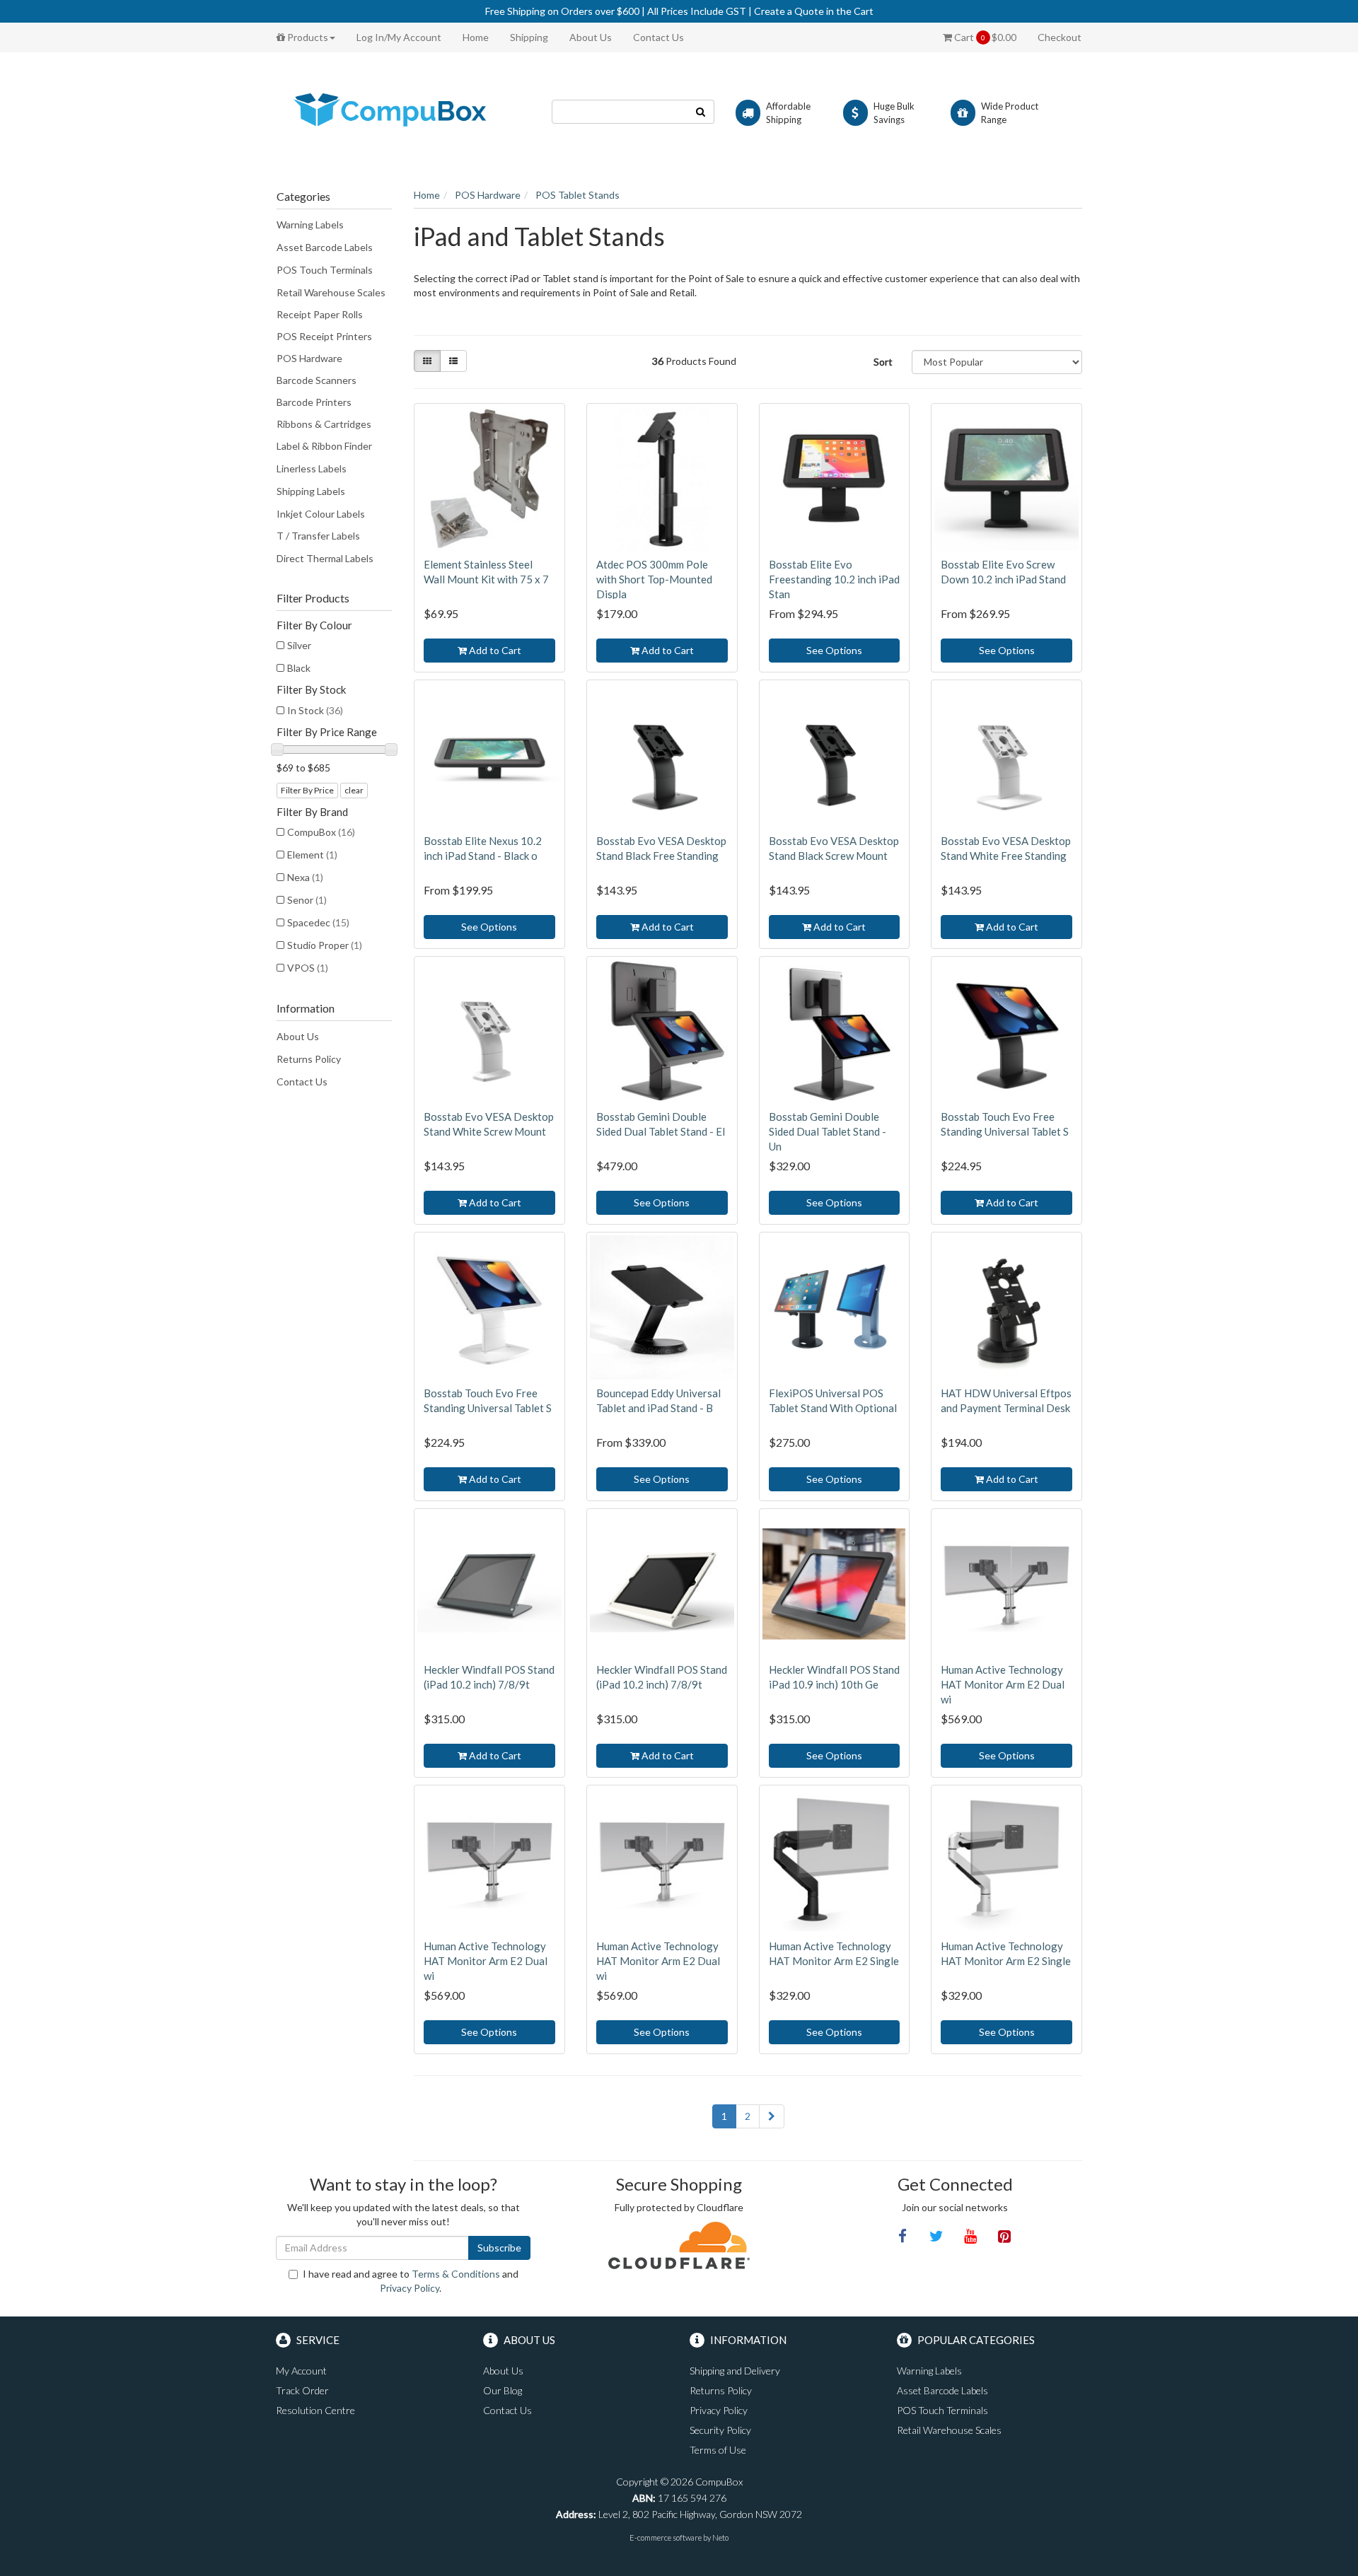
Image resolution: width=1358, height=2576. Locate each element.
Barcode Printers (314, 402)
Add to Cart (494, 650)
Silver (299, 645)
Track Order (302, 2390)
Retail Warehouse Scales (331, 292)
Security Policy (720, 2430)
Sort (883, 362)
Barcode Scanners (317, 380)
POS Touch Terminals (325, 270)
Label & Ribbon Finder (324, 446)
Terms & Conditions (456, 2274)
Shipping (529, 37)
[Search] (701, 112)
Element (312, 855)
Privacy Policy (410, 2288)
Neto (720, 2537)
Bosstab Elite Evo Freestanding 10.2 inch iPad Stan (834, 579)
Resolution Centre (315, 2410)
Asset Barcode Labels (325, 247)
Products (307, 37)
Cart (984, 37)
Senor (307, 900)
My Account (301, 2371)
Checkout (1060, 37)
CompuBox (321, 832)
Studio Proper (325, 945)
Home (476, 37)
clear (354, 790)
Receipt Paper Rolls (320, 314)
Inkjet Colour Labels (321, 514)
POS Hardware (309, 358)
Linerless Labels (312, 468)
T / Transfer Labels (318, 536)
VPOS (308, 968)
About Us (591, 37)
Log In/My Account (399, 37)
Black (299, 668)
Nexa (305, 877)
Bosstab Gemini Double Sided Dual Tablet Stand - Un (828, 1131)
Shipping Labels (311, 491)
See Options (834, 650)
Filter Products (313, 598)
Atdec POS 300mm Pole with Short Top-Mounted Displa (654, 579)
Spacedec (318, 922)
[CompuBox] (403, 111)
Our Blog (503, 2390)
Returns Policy (309, 1059)
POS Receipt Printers (324, 336)
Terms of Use (718, 2450)
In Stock (315, 710)
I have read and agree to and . (411, 2281)
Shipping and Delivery (735, 2371)
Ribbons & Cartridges (324, 424)
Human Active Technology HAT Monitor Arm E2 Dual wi (1003, 1684)
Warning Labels (310, 225)
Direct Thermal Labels (325, 558)
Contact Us (658, 37)
